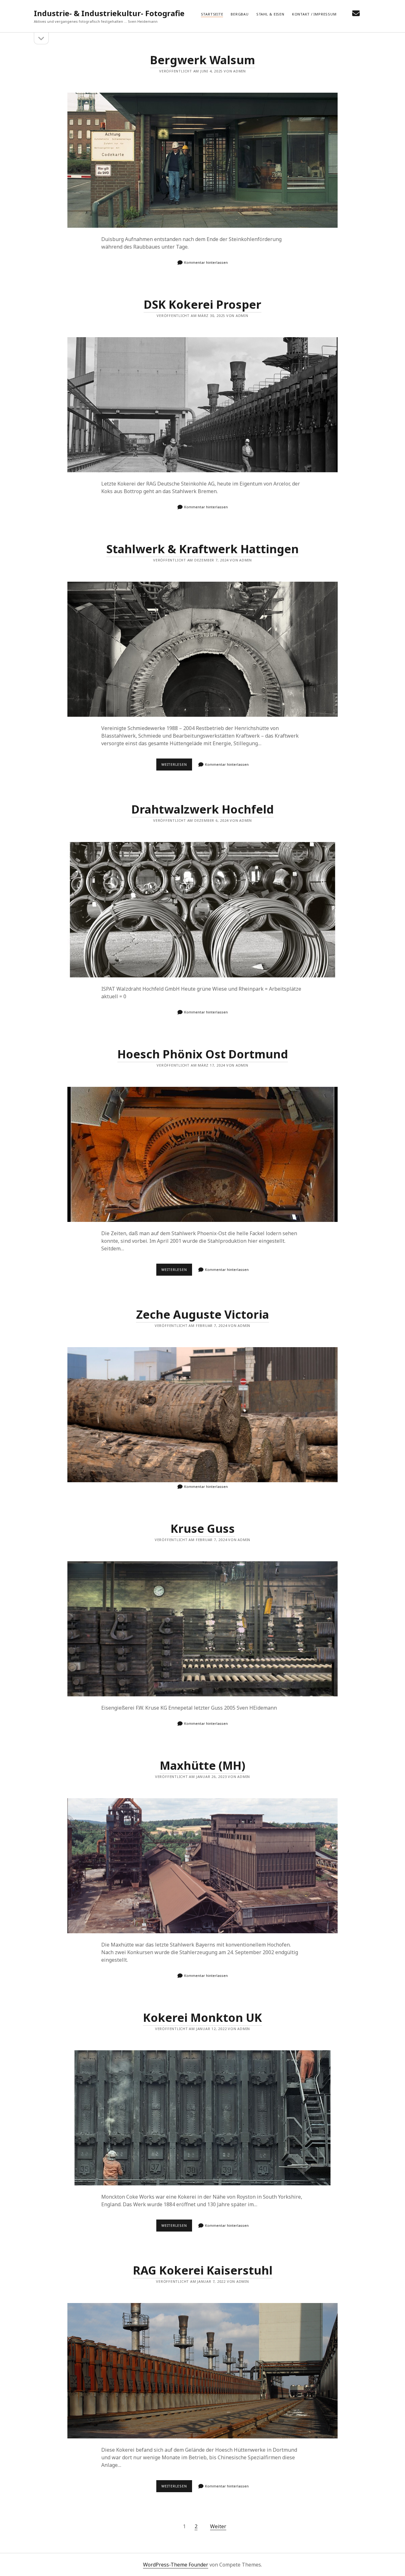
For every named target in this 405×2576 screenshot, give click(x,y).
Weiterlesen (177, 766)
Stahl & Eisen (270, 14)
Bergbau (240, 14)
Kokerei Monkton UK (202, 2018)
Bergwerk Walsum (202, 60)
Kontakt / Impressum (314, 14)
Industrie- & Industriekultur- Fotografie (109, 13)
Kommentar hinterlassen (206, 262)
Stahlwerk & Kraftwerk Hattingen (202, 549)
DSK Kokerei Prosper (202, 304)
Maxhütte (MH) (202, 1765)
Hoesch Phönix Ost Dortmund (203, 1054)
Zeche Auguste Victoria (202, 1314)
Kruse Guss (203, 1529)
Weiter (218, 2526)
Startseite (212, 14)
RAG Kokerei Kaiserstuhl (203, 2270)
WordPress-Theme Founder (176, 2565)
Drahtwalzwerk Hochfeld (202, 809)
